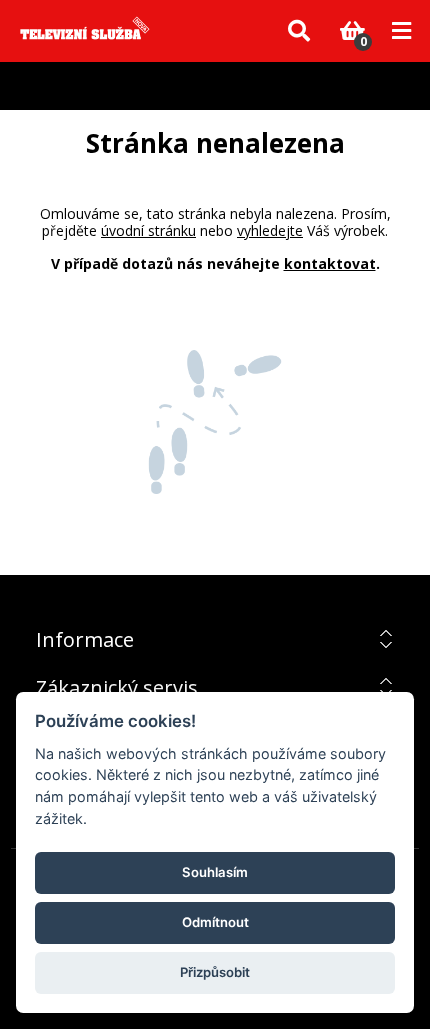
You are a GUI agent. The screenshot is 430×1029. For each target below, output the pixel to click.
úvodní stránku (148, 230)
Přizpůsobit (215, 972)
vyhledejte (270, 230)
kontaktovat (330, 263)
